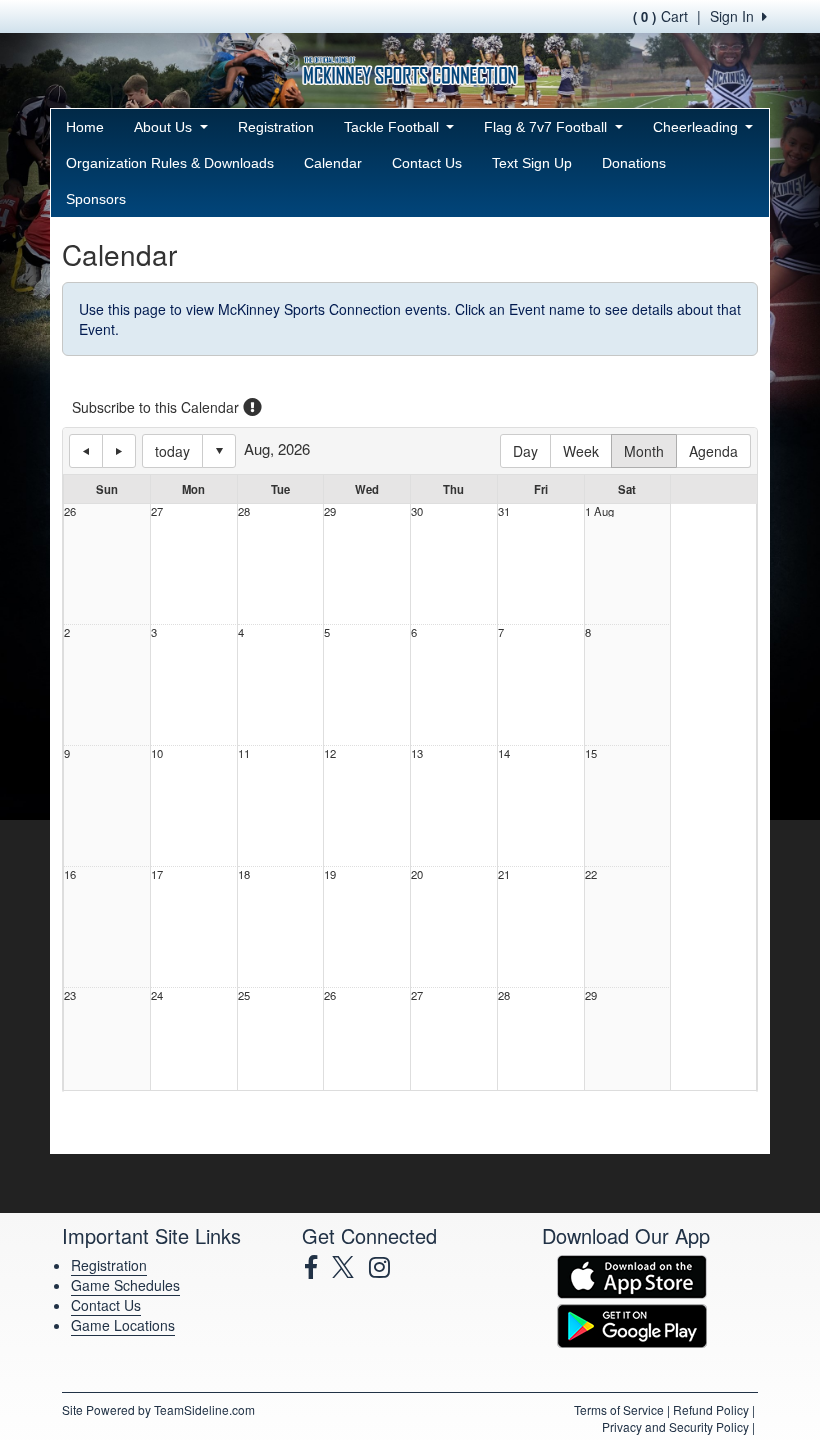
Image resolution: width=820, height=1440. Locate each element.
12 (330, 753)
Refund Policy (711, 1409)
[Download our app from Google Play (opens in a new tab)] (632, 1324)
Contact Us (427, 163)
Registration (276, 127)
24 (157, 995)
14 (504, 753)
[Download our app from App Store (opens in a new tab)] (632, 1275)
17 (157, 874)
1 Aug (599, 511)
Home (85, 127)
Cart (660, 16)
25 (244, 995)
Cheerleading (697, 127)
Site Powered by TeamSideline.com (158, 1409)
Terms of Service (619, 1409)
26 (70, 511)
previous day (86, 451)
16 (70, 874)
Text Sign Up (532, 163)
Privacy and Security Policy (675, 1426)
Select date (219, 451)
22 (591, 874)
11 (244, 753)
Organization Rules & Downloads (170, 163)
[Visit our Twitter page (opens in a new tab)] (350, 1267)
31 (504, 511)
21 (504, 874)
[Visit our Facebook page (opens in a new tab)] (318, 1267)
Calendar (333, 163)
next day (119, 451)
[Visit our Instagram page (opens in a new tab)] (387, 1267)
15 (591, 753)
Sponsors (96, 199)
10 (157, 753)
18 (244, 874)
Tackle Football (393, 127)
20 (417, 874)
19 (330, 874)
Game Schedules (125, 1285)
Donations (634, 163)
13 (417, 753)
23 (70, 995)
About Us (165, 127)
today (172, 451)
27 (157, 511)
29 (330, 511)
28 (244, 511)
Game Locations (123, 1325)
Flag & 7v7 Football (547, 127)
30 (417, 511)
